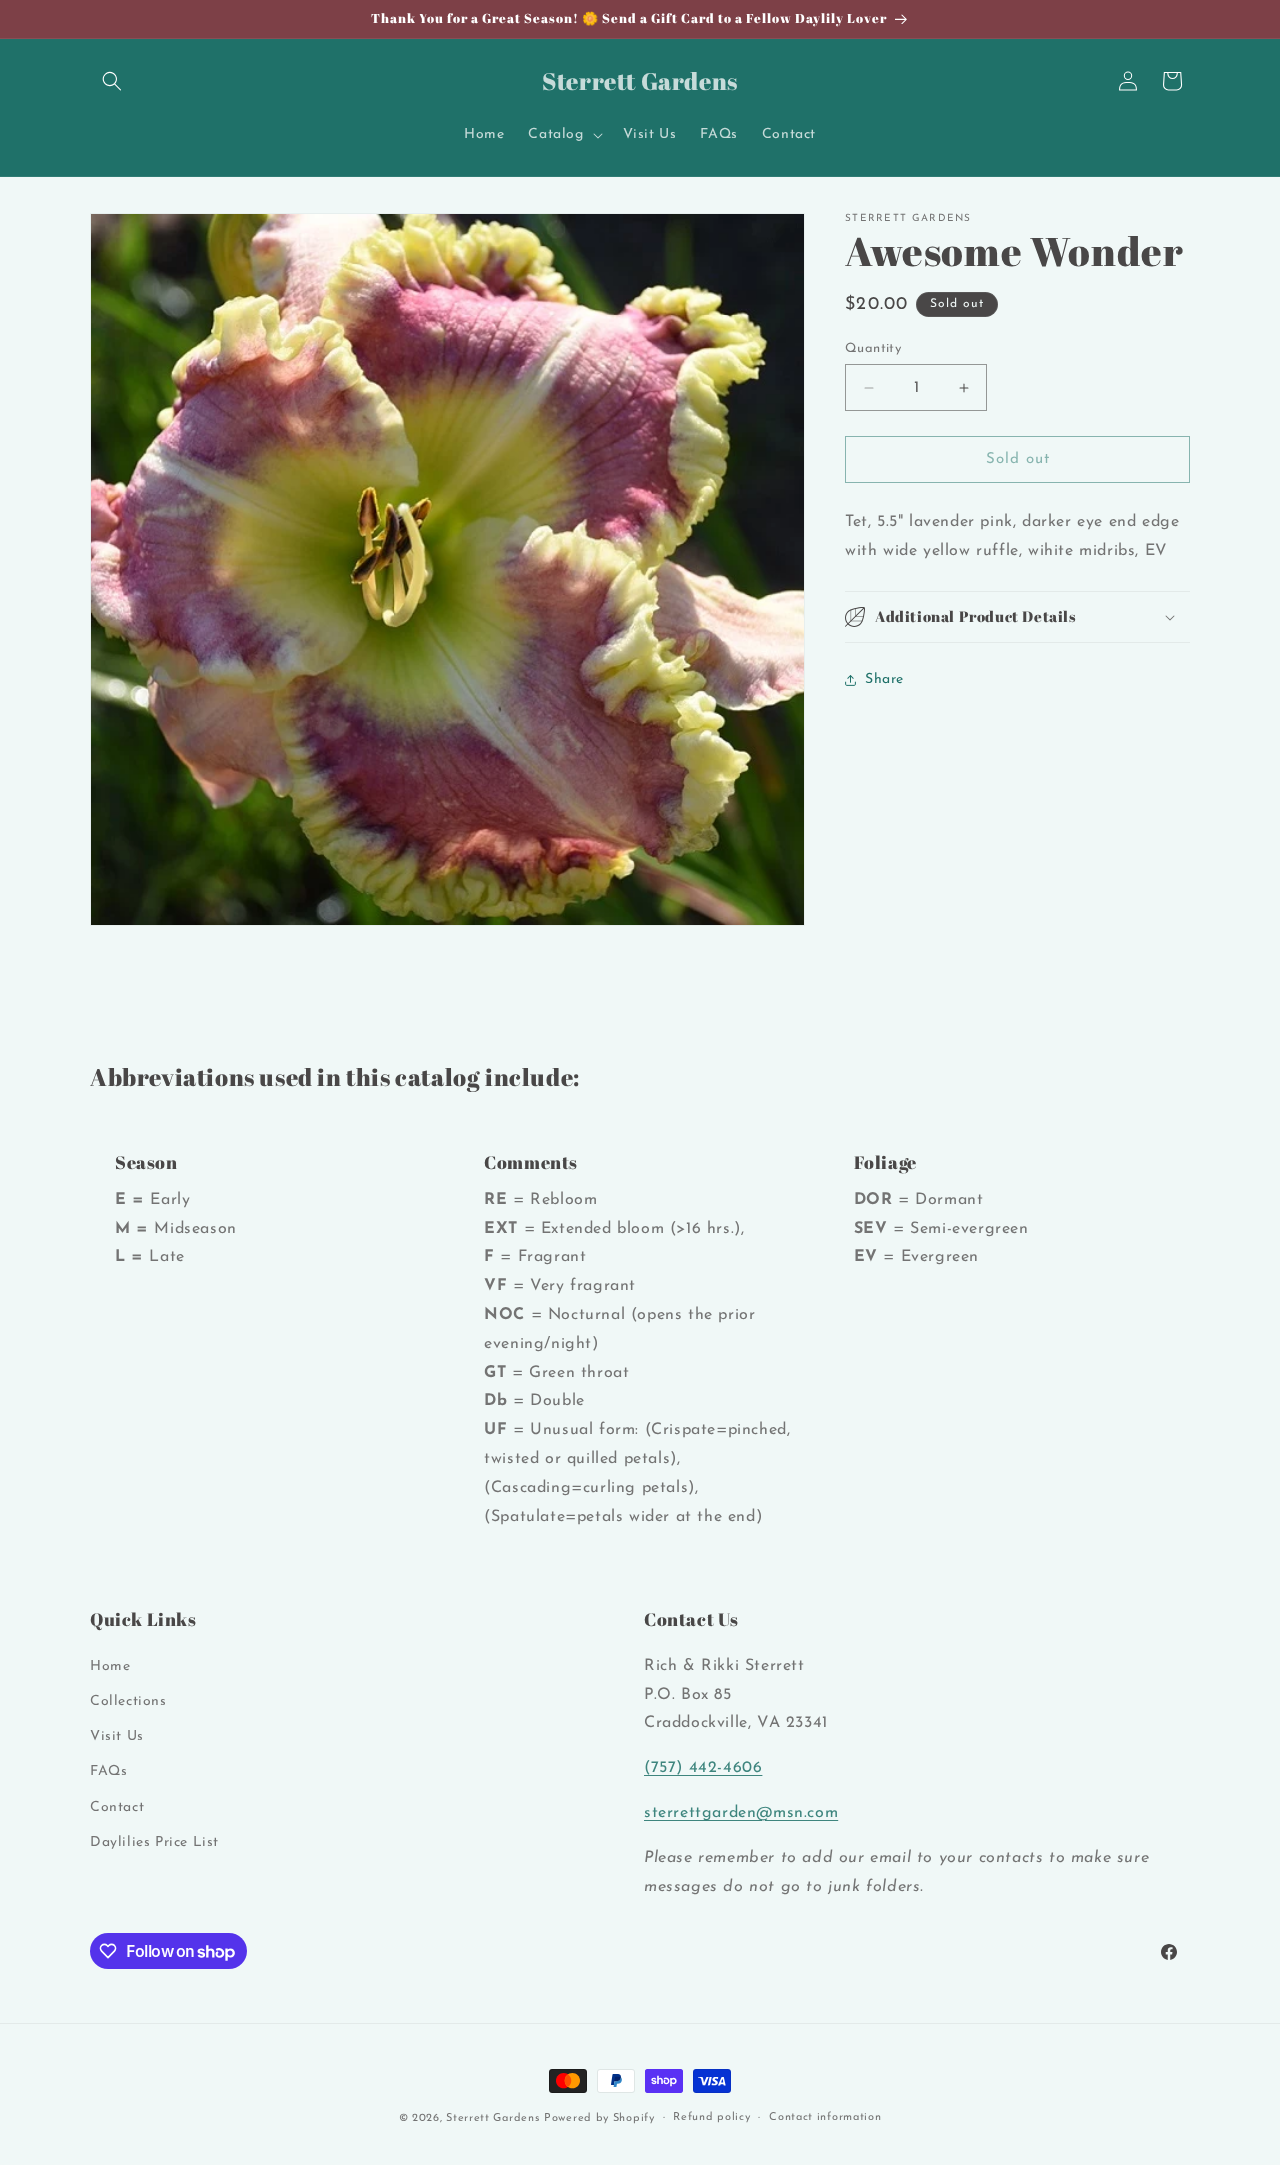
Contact (117, 1806)
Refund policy (711, 2117)
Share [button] (884, 679)
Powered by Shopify (599, 2118)
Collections (128, 1701)
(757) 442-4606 (703, 1768)
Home (110, 1666)
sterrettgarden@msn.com (741, 1813)
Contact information (825, 2117)
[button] (112, 81)
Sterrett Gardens (492, 2118)
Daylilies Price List (154, 1842)
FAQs (108, 1771)
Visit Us (117, 1736)
